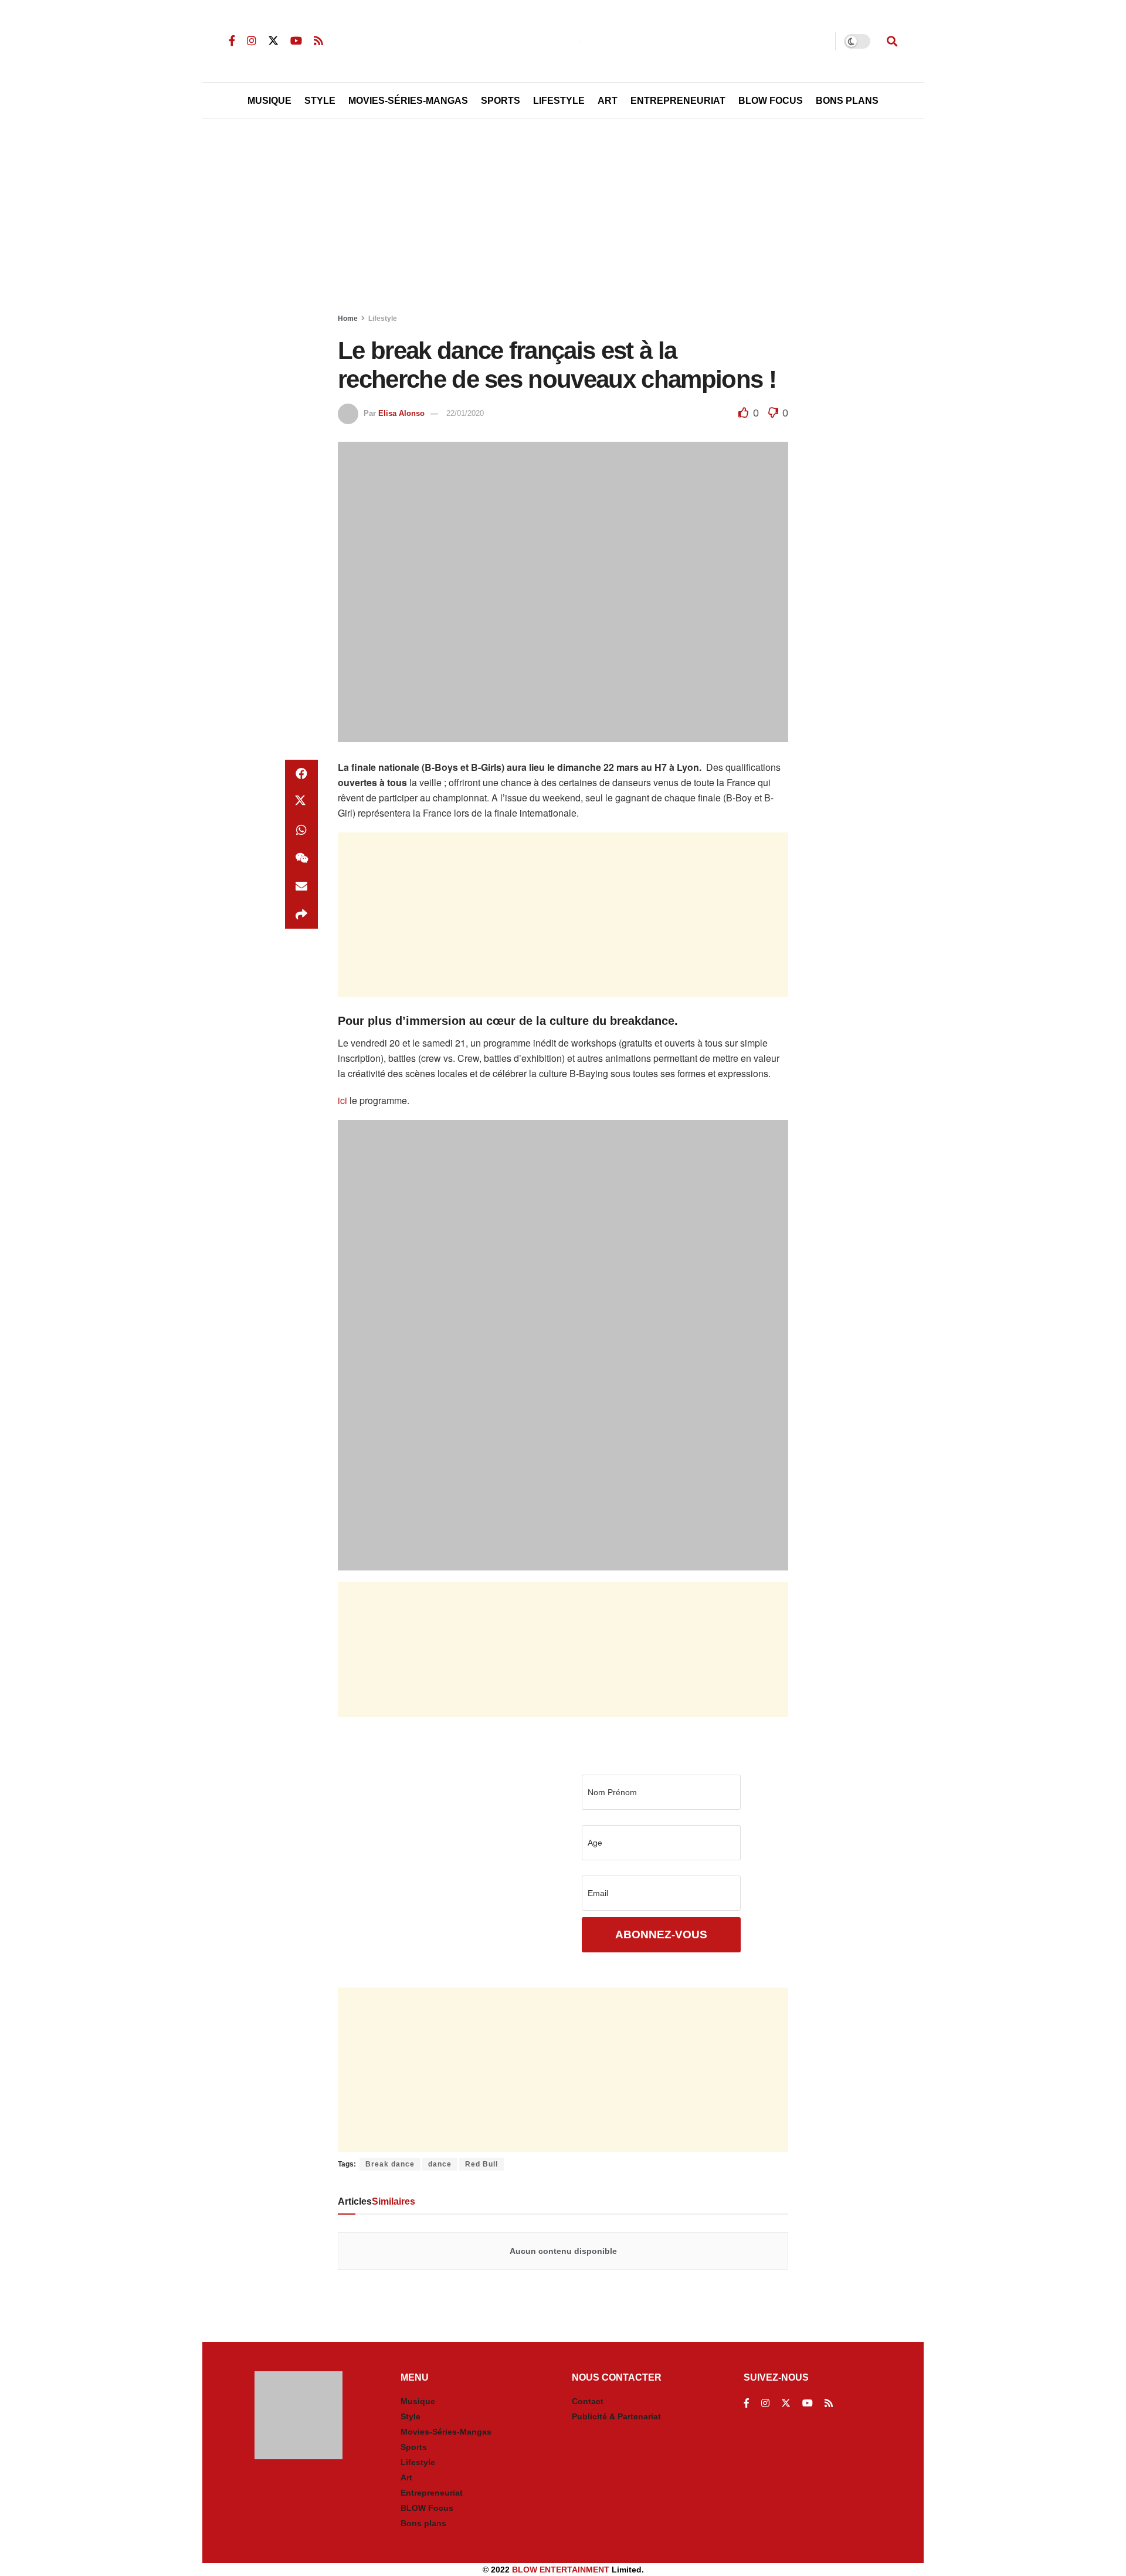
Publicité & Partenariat (616, 2416)
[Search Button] (892, 41)
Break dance (390, 2164)
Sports (501, 101)
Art (608, 101)
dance (440, 2164)
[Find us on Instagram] (252, 41)
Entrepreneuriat (678, 101)
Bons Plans (847, 101)
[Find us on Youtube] (296, 41)
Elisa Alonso (401, 413)
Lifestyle (559, 101)
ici (342, 1100)
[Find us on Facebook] (232, 41)
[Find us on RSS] (318, 41)
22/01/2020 (465, 413)
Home (348, 319)
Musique (269, 101)
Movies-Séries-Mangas (408, 101)
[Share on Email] (301, 886)
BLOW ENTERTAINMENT (561, 2570)
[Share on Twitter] (301, 802)
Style (320, 101)
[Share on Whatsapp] (301, 830)
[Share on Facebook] (301, 774)
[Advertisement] (563, 218)
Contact (588, 2401)
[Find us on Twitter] (273, 41)
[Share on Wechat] (301, 858)
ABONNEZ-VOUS (661, 1934)
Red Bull (481, 2164)
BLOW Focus (771, 101)
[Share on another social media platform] (301, 915)
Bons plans (423, 2523)
